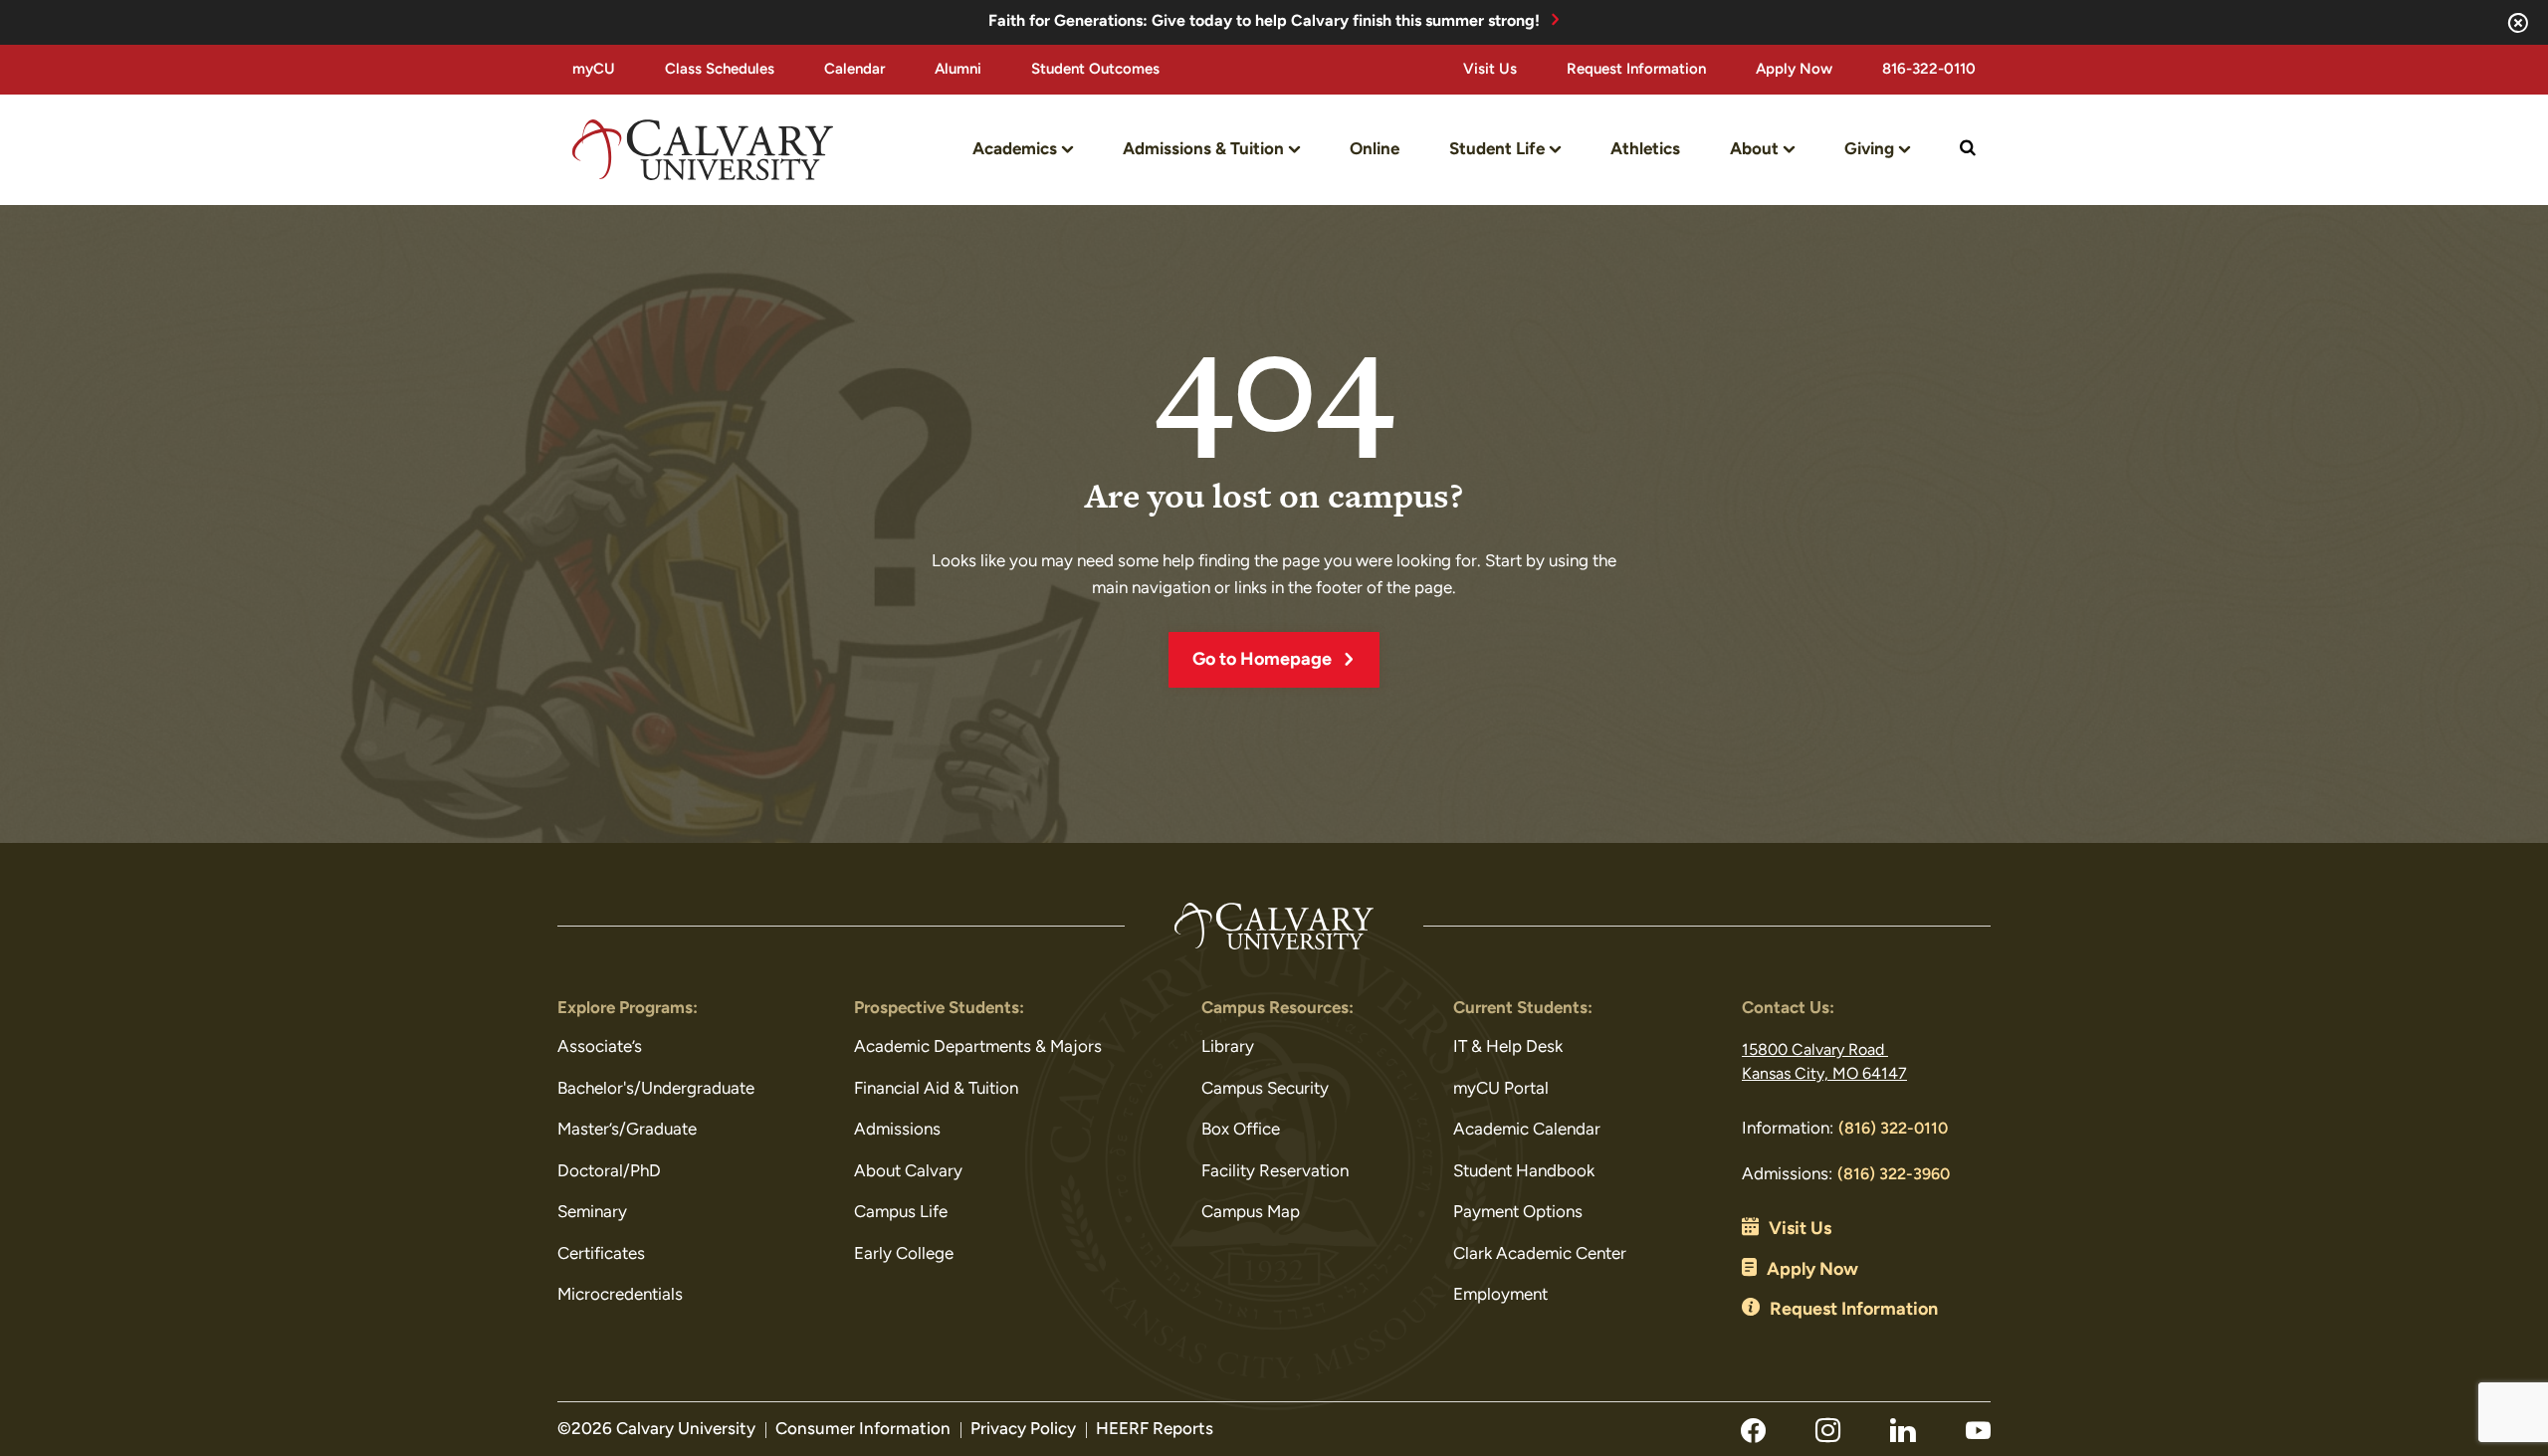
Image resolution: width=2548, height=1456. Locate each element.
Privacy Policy (1023, 1430)
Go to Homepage (1262, 661)
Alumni (958, 70)
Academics (1015, 150)
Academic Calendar (1527, 1130)
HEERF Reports (1155, 1430)
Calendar (854, 70)
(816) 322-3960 (1894, 1175)
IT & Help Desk (1508, 1047)
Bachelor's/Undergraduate (656, 1089)
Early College (904, 1254)
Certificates (601, 1254)
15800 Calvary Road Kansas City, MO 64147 (1824, 1063)
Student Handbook (1524, 1172)
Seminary (592, 1213)
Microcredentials (620, 1295)
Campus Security (1265, 1089)
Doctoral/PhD (609, 1172)
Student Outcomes (1095, 70)
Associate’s (600, 1047)
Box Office (1241, 1130)
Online (1375, 150)
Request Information (1636, 70)
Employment (1500, 1295)
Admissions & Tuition (1203, 150)
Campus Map (1251, 1213)
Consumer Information (863, 1430)
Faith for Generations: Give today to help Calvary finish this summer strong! (1264, 22)
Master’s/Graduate (627, 1130)
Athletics (1645, 150)
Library (1228, 1047)
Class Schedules (720, 70)
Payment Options (1518, 1213)
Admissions (897, 1130)
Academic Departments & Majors (978, 1047)
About (1754, 150)
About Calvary (908, 1172)
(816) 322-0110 (1893, 1130)
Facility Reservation (1275, 1172)
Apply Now (1794, 70)
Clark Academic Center (1540, 1254)
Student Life (1497, 150)
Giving (1869, 150)
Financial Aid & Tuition (936, 1089)
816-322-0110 (1929, 70)
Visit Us (1490, 70)
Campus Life (901, 1213)
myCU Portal (1501, 1089)
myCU (594, 70)
